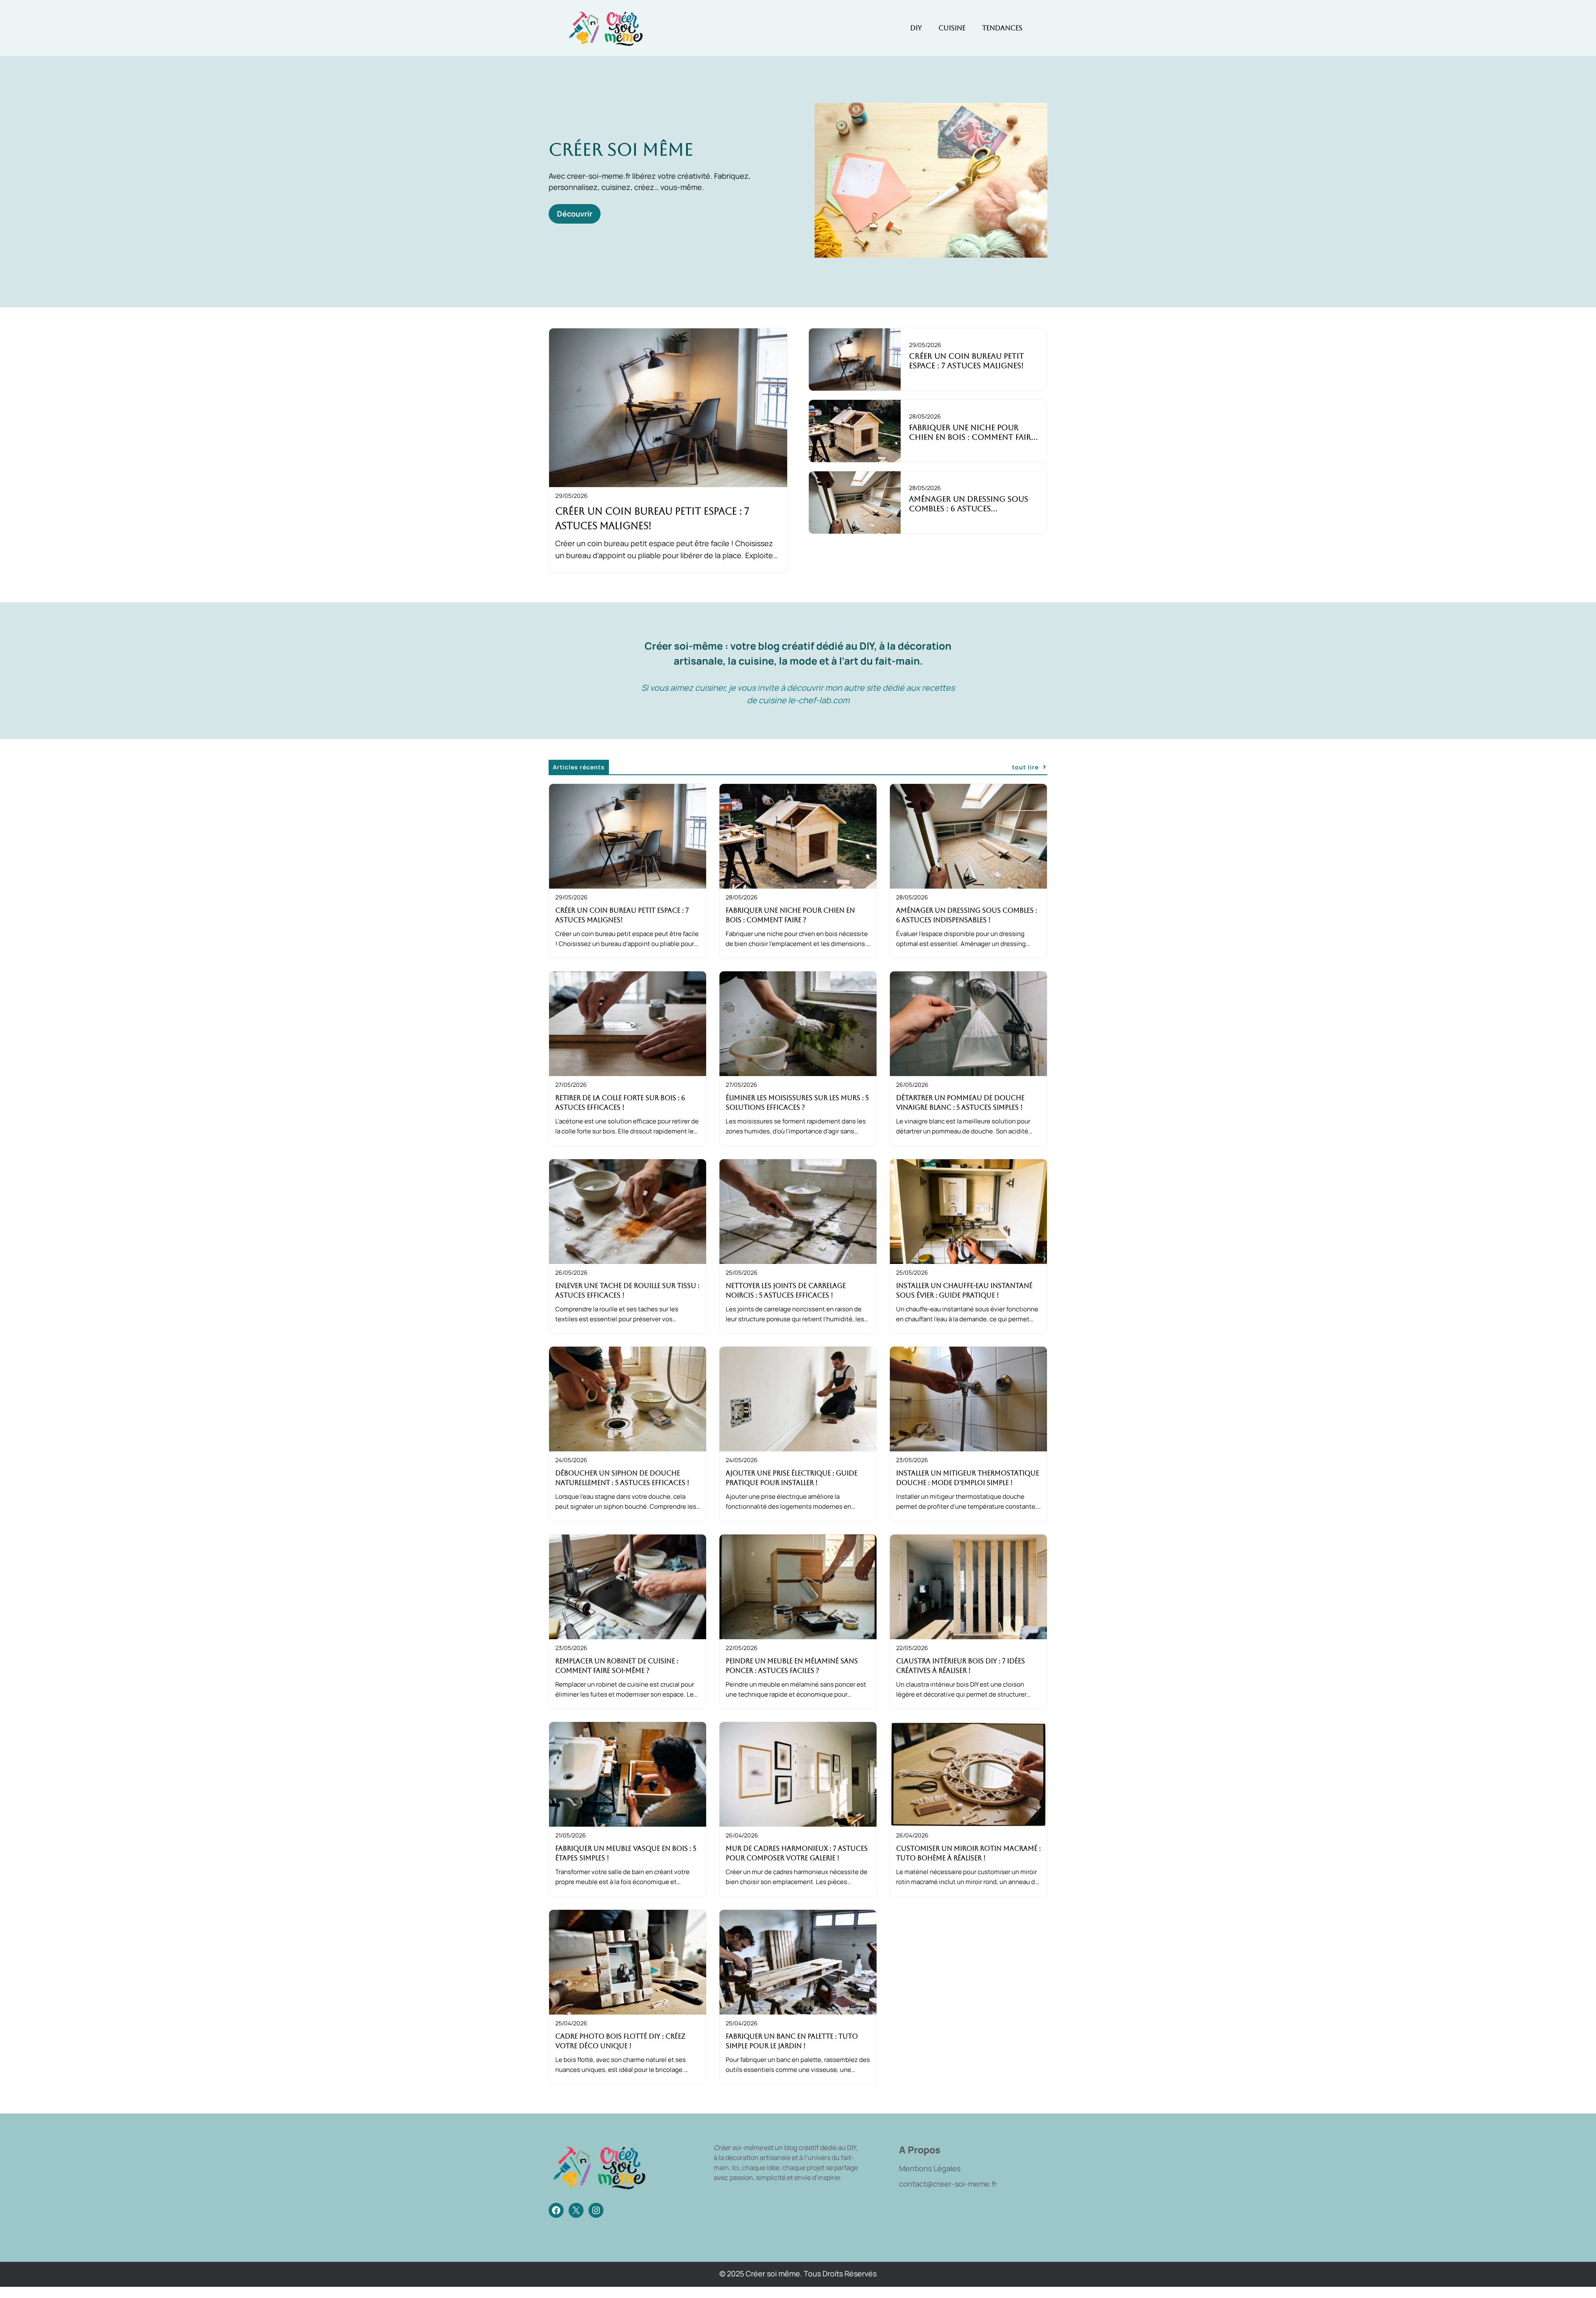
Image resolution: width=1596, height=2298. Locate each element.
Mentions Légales (930, 2168)
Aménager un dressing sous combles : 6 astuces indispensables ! (969, 509)
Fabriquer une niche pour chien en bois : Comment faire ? (972, 437)
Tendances (1002, 28)
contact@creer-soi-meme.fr (948, 2184)
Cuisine (952, 28)
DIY (916, 28)
